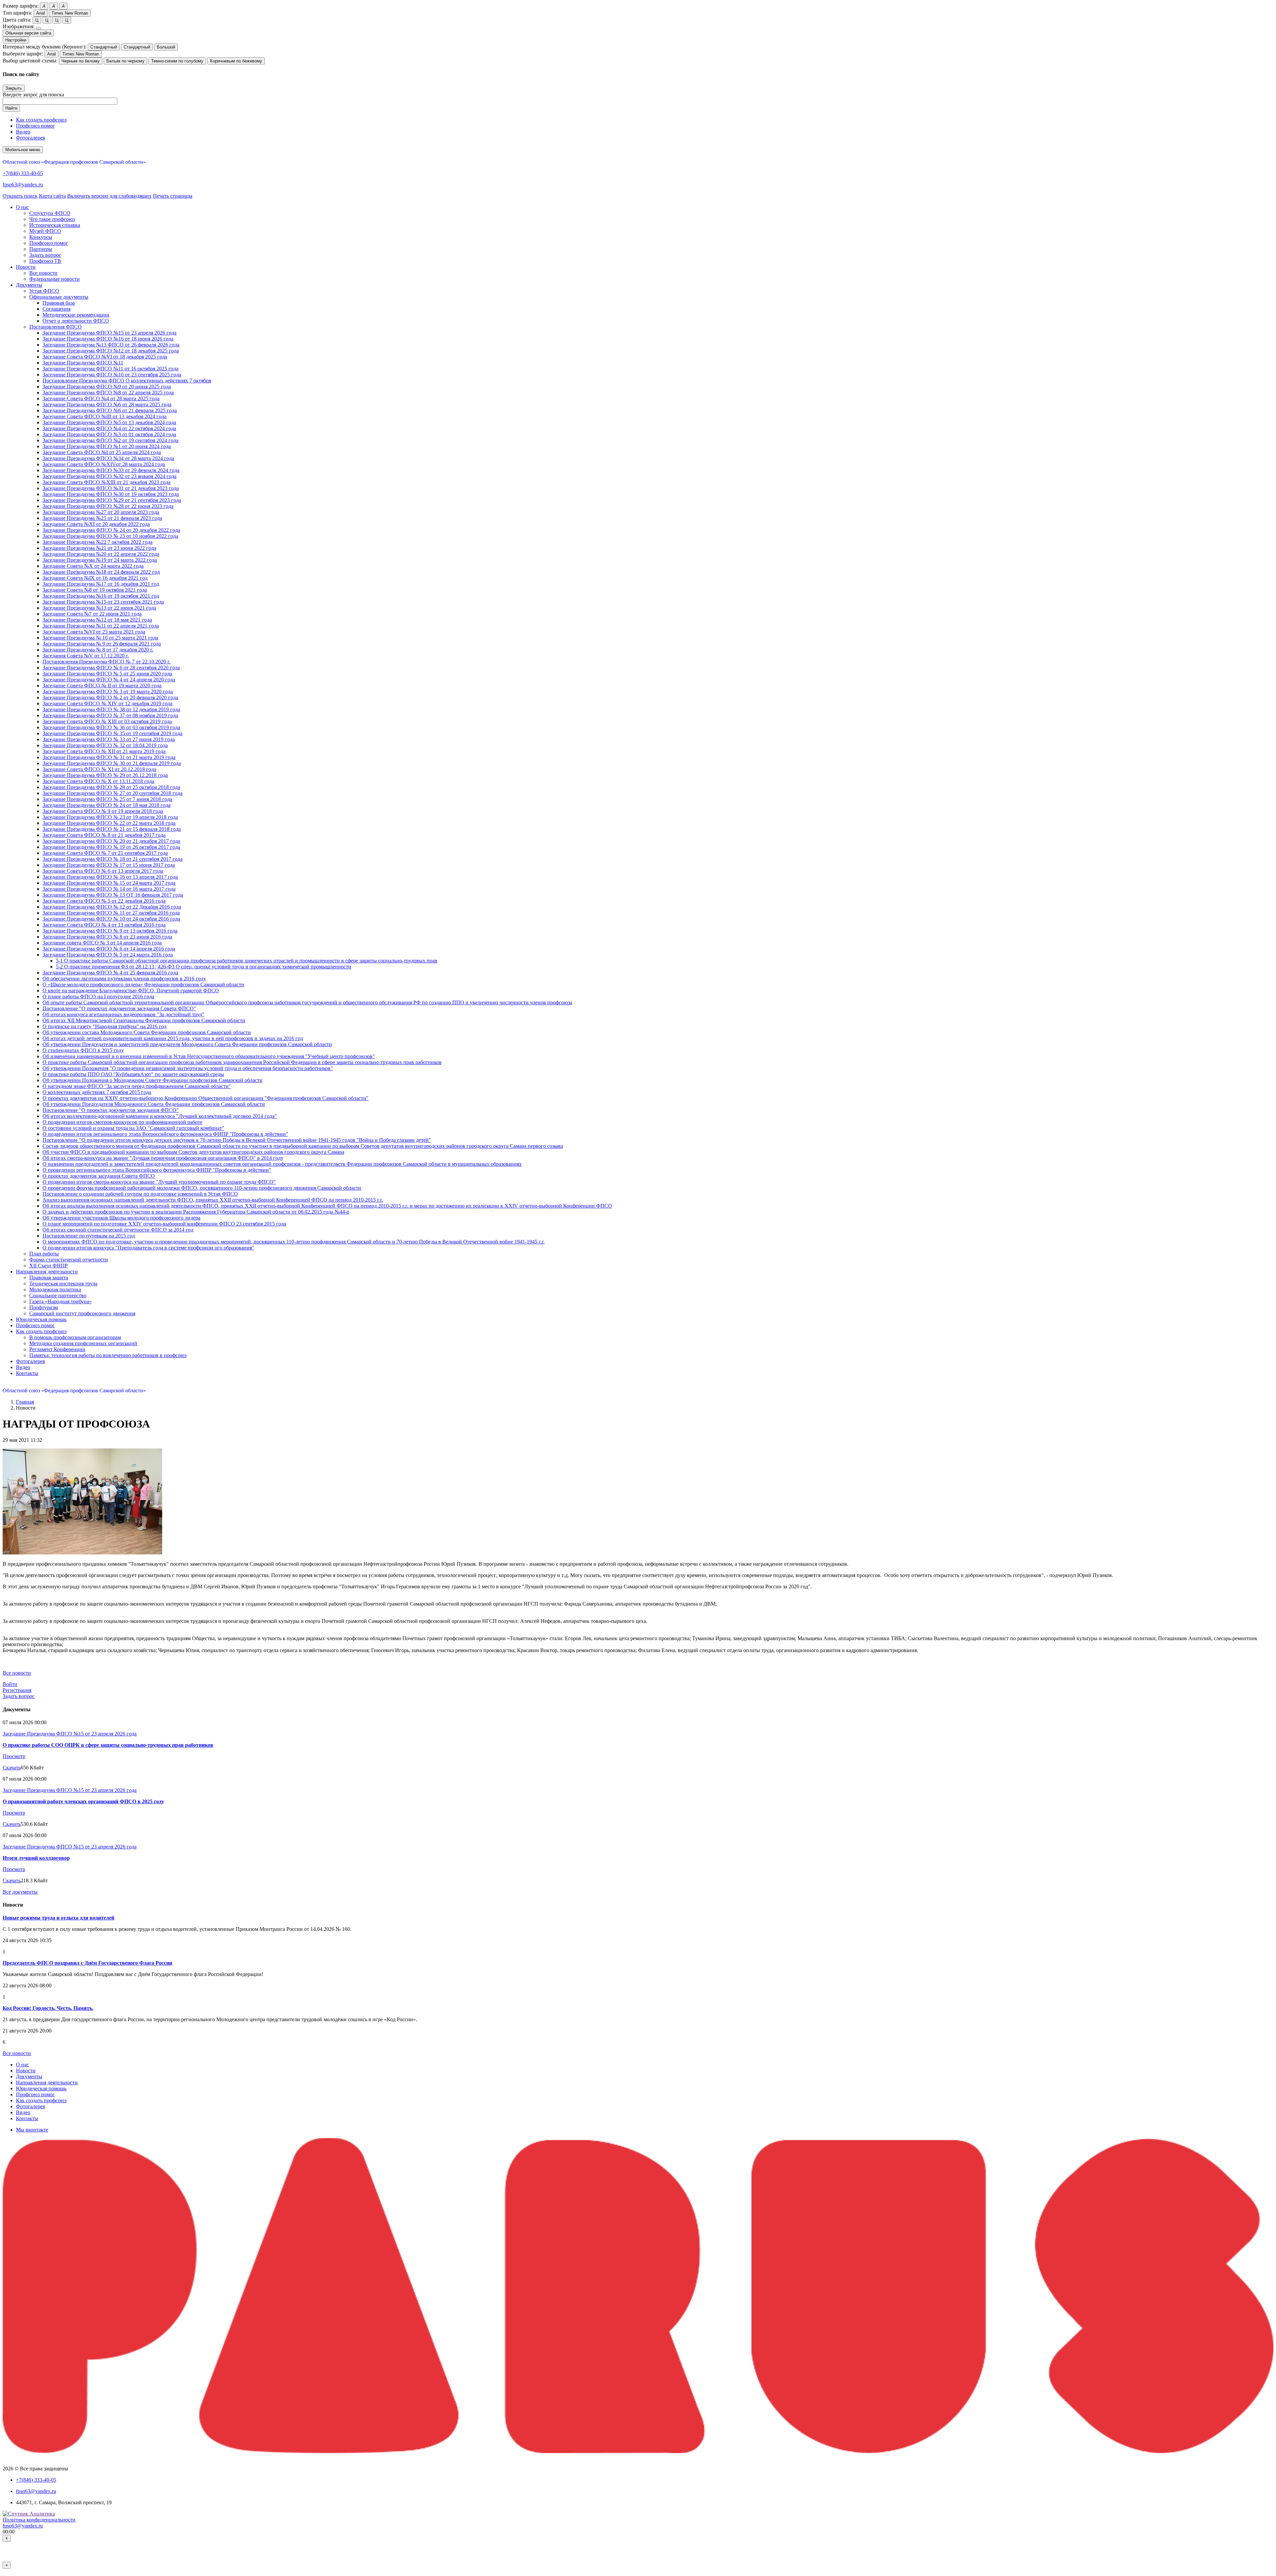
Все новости (43, 273)
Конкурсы (41, 237)
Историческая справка (55, 225)
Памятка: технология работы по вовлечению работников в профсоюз (108, 1355)
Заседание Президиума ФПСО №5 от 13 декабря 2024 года (109, 422)
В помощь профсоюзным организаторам (75, 1337)
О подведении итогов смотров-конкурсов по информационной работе (122, 1122)
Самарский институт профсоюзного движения (82, 1313)
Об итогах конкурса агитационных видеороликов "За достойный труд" (123, 1014)
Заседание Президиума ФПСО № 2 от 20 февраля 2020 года (110, 697)
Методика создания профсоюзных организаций (83, 1343)
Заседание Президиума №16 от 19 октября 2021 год (101, 596)
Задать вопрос (45, 255)
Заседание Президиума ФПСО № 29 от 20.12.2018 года (105, 775)
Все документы (20, 1892)
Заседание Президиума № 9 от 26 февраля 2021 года (102, 644)
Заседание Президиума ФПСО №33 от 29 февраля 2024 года (111, 470)
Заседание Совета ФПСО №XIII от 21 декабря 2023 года (106, 482)
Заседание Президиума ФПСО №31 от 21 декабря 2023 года (111, 488)
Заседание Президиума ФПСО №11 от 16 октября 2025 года (110, 369)
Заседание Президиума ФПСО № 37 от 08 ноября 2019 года (110, 715)
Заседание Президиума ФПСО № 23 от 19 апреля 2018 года (110, 817)
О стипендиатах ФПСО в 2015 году (83, 1050)
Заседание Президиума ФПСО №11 (83, 363)
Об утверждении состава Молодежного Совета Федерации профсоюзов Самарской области (147, 1032)
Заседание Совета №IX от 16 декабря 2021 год (95, 578)
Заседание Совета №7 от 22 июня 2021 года (92, 614)
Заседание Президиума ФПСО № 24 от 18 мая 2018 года (106, 805)
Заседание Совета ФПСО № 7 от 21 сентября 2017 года (105, 853)
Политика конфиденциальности (39, 2520)
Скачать (12, 1768)
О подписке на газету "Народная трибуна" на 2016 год (105, 1026)
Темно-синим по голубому (177, 61)
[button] (22, 207)
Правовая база (59, 303)
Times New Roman (70, 13)
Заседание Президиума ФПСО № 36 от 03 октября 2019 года (111, 727)
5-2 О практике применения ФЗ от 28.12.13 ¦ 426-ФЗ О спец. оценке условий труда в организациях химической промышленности (204, 967)
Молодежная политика (55, 1289)
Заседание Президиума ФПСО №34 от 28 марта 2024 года (108, 458)
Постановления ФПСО (55, 327)
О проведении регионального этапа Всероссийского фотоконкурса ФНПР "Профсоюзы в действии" (157, 1170)
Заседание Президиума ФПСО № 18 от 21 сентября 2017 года (112, 859)
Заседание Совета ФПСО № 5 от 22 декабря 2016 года (104, 901)
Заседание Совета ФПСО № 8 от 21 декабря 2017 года (104, 835)
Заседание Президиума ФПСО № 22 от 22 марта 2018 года (109, 823)
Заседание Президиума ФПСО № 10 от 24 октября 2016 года (111, 919)
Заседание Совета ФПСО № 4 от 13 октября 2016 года (104, 925)
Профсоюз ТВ (45, 261)
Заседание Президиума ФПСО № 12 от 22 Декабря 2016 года (112, 907)
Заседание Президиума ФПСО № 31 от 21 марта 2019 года (109, 757)
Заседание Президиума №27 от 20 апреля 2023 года (101, 512)
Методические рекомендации (76, 315)
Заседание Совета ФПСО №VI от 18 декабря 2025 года (105, 357)
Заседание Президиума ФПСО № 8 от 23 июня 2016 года (107, 937)
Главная (25, 1402)
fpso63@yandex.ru (23, 185)
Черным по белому (81, 61)
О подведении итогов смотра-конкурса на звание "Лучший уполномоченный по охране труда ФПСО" (159, 1182)
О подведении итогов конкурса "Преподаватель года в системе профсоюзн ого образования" (148, 1248)
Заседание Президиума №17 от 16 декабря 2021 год (101, 584)
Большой (166, 47)
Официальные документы (59, 297)
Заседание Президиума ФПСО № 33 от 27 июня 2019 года (109, 739)
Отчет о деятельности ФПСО (76, 321)
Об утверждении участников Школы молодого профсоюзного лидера (121, 1218)
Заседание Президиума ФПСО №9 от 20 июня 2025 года (107, 387)
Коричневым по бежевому (236, 61)
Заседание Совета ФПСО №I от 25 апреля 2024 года (102, 452)
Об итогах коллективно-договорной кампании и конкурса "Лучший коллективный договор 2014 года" (160, 1116)
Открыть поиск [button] (20, 196)
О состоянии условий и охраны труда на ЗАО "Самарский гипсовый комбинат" (133, 1128)
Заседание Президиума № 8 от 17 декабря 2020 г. (98, 650)
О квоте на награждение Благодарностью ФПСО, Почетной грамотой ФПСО (131, 991)
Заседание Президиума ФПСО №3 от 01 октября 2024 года (109, 434)
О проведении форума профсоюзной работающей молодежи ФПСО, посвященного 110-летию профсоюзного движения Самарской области (202, 1188)
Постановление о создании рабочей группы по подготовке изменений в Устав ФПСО (140, 1194)
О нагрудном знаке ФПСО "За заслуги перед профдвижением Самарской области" (137, 1086)
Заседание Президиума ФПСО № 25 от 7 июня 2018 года (107, 799)
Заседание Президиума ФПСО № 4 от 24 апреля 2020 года (109, 680)
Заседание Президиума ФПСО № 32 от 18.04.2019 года (105, 745)
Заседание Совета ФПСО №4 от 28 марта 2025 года (101, 398)
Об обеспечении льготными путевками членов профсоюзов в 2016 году (124, 979)
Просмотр (14, 1756)
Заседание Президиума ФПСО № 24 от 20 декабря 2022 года (111, 530)
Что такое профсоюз (52, 219)
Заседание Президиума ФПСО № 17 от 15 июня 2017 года (109, 865)
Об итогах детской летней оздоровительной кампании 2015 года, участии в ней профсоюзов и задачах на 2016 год (173, 1038)
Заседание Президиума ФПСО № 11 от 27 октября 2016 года (111, 913)
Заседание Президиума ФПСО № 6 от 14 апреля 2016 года (109, 949)
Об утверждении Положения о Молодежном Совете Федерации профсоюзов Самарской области (153, 1080)
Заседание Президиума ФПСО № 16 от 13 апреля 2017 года (110, 877)
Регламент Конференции (57, 1349)
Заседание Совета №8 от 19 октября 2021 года (95, 590)
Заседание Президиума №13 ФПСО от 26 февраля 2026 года (111, 345)
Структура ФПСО (50, 213)
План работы (44, 1254)
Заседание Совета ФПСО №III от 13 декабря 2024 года (105, 416)
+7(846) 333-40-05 (23, 173)
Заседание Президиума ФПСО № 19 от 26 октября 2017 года (111, 847)
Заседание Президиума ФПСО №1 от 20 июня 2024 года (107, 446)
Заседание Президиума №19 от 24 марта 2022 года (100, 560)
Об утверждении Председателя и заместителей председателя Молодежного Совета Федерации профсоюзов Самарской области (187, 1044)
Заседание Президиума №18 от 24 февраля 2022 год (101, 572)
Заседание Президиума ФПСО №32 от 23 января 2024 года (109, 476)
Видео (23, 132)
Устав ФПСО (44, 291)
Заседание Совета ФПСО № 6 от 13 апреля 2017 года (103, 871)
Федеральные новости (54, 279)
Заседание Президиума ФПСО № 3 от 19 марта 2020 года (108, 692)
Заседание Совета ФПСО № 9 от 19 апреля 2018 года (103, 811)
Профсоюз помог (35, 126)
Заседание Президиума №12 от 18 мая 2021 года (97, 620)
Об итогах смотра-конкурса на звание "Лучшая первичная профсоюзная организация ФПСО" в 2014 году (163, 1158)
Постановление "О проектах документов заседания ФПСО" (111, 1110)
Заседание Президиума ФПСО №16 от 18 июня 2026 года (108, 339)
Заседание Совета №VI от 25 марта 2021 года (94, 632)
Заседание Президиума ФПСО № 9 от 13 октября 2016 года (110, 931)
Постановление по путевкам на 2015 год (89, 1236)
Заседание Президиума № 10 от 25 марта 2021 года (100, 638)
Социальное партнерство (58, 1295)
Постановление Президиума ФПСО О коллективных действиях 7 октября (127, 381)
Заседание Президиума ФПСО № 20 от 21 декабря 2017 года (111, 841)
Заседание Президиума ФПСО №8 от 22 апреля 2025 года (108, 393)
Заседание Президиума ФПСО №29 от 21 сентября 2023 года (112, 500)
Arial (41, 13)
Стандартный (104, 47)
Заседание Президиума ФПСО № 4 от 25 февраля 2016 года (110, 973)
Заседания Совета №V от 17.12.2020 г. (86, 656)
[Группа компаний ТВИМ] (638, 2451)
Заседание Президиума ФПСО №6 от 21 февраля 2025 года (110, 410)
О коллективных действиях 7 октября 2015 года (97, 1092)
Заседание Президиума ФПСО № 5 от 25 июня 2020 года (107, 674)
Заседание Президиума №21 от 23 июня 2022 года (99, 548)
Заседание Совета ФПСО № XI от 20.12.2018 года (99, 769)
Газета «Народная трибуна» (60, 1301)
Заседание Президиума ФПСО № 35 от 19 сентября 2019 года (112, 733)
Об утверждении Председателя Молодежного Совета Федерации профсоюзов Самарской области (154, 1104)
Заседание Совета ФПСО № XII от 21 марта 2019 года (104, 751)
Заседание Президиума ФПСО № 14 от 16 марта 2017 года (109, 889)
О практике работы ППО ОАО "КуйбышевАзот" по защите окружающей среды (133, 1074)
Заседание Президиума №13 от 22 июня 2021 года (99, 608)
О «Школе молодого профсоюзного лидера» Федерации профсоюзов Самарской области (143, 985)
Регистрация (17, 1690)
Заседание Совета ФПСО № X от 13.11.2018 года (98, 781)
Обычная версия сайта (28, 33)
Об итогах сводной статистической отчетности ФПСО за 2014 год (118, 1230)
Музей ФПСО (45, 231)
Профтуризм (44, 1307)
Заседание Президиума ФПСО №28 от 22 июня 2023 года (108, 506)
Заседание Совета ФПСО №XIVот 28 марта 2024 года (104, 464)
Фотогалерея (30, 138)
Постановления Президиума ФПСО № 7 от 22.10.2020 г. (106, 662)
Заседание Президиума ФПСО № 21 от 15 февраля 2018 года (112, 829)
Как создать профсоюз (41, 120)
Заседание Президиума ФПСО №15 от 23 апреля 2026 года (109, 333)
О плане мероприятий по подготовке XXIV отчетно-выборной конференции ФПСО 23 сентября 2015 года (164, 1224)
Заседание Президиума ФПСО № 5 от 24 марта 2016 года (108, 955)
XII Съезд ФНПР (49, 1266)
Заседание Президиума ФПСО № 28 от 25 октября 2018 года (111, 787)
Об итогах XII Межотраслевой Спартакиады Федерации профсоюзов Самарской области (144, 1020)
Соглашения (56, 309)
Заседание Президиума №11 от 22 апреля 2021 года (101, 626)
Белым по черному (125, 61)
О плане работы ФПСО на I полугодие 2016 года (98, 996)
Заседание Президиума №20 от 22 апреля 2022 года (101, 554)
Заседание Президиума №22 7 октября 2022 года (98, 542)
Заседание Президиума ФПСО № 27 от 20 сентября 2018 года (112, 793)
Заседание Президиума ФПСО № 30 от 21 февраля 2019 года (112, 763)
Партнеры (41, 249)
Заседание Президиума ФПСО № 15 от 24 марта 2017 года (109, 883)
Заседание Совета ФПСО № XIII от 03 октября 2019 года (107, 721)
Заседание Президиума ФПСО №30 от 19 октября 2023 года (111, 494)
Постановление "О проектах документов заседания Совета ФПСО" (119, 1008)
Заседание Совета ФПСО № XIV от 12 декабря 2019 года (107, 703)
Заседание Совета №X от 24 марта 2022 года (93, 566)
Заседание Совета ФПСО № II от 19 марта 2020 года (102, 686)
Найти (11, 108)
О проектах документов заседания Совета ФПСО (99, 1176)
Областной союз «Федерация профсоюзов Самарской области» (74, 162)
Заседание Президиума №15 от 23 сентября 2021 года (103, 602)
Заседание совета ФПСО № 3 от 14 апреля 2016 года (102, 943)
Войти (10, 1684)
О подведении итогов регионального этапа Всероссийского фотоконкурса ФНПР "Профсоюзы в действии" (165, 1134)
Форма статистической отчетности (69, 1260)
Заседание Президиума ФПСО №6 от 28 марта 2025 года (107, 404)
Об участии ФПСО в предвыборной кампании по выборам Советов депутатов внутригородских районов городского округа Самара (193, 1152)
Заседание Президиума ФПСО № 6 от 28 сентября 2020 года (111, 668)
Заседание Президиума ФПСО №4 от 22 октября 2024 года (109, 428)
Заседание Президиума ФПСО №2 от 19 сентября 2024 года (110, 440)
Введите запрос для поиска (33, 95)
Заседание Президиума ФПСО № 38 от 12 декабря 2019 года (111, 709)
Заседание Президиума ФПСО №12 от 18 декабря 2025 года (111, 351)
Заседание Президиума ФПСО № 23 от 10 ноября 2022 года (110, 536)
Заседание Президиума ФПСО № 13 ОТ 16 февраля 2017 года (113, 895)
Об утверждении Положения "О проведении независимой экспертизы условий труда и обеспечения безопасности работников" (188, 1068)
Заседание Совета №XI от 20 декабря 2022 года (96, 524)
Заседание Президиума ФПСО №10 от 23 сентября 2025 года (112, 375)
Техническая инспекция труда (63, 1284)
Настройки (16, 40)
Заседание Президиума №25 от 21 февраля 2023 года (102, 518)
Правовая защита (49, 1278)
